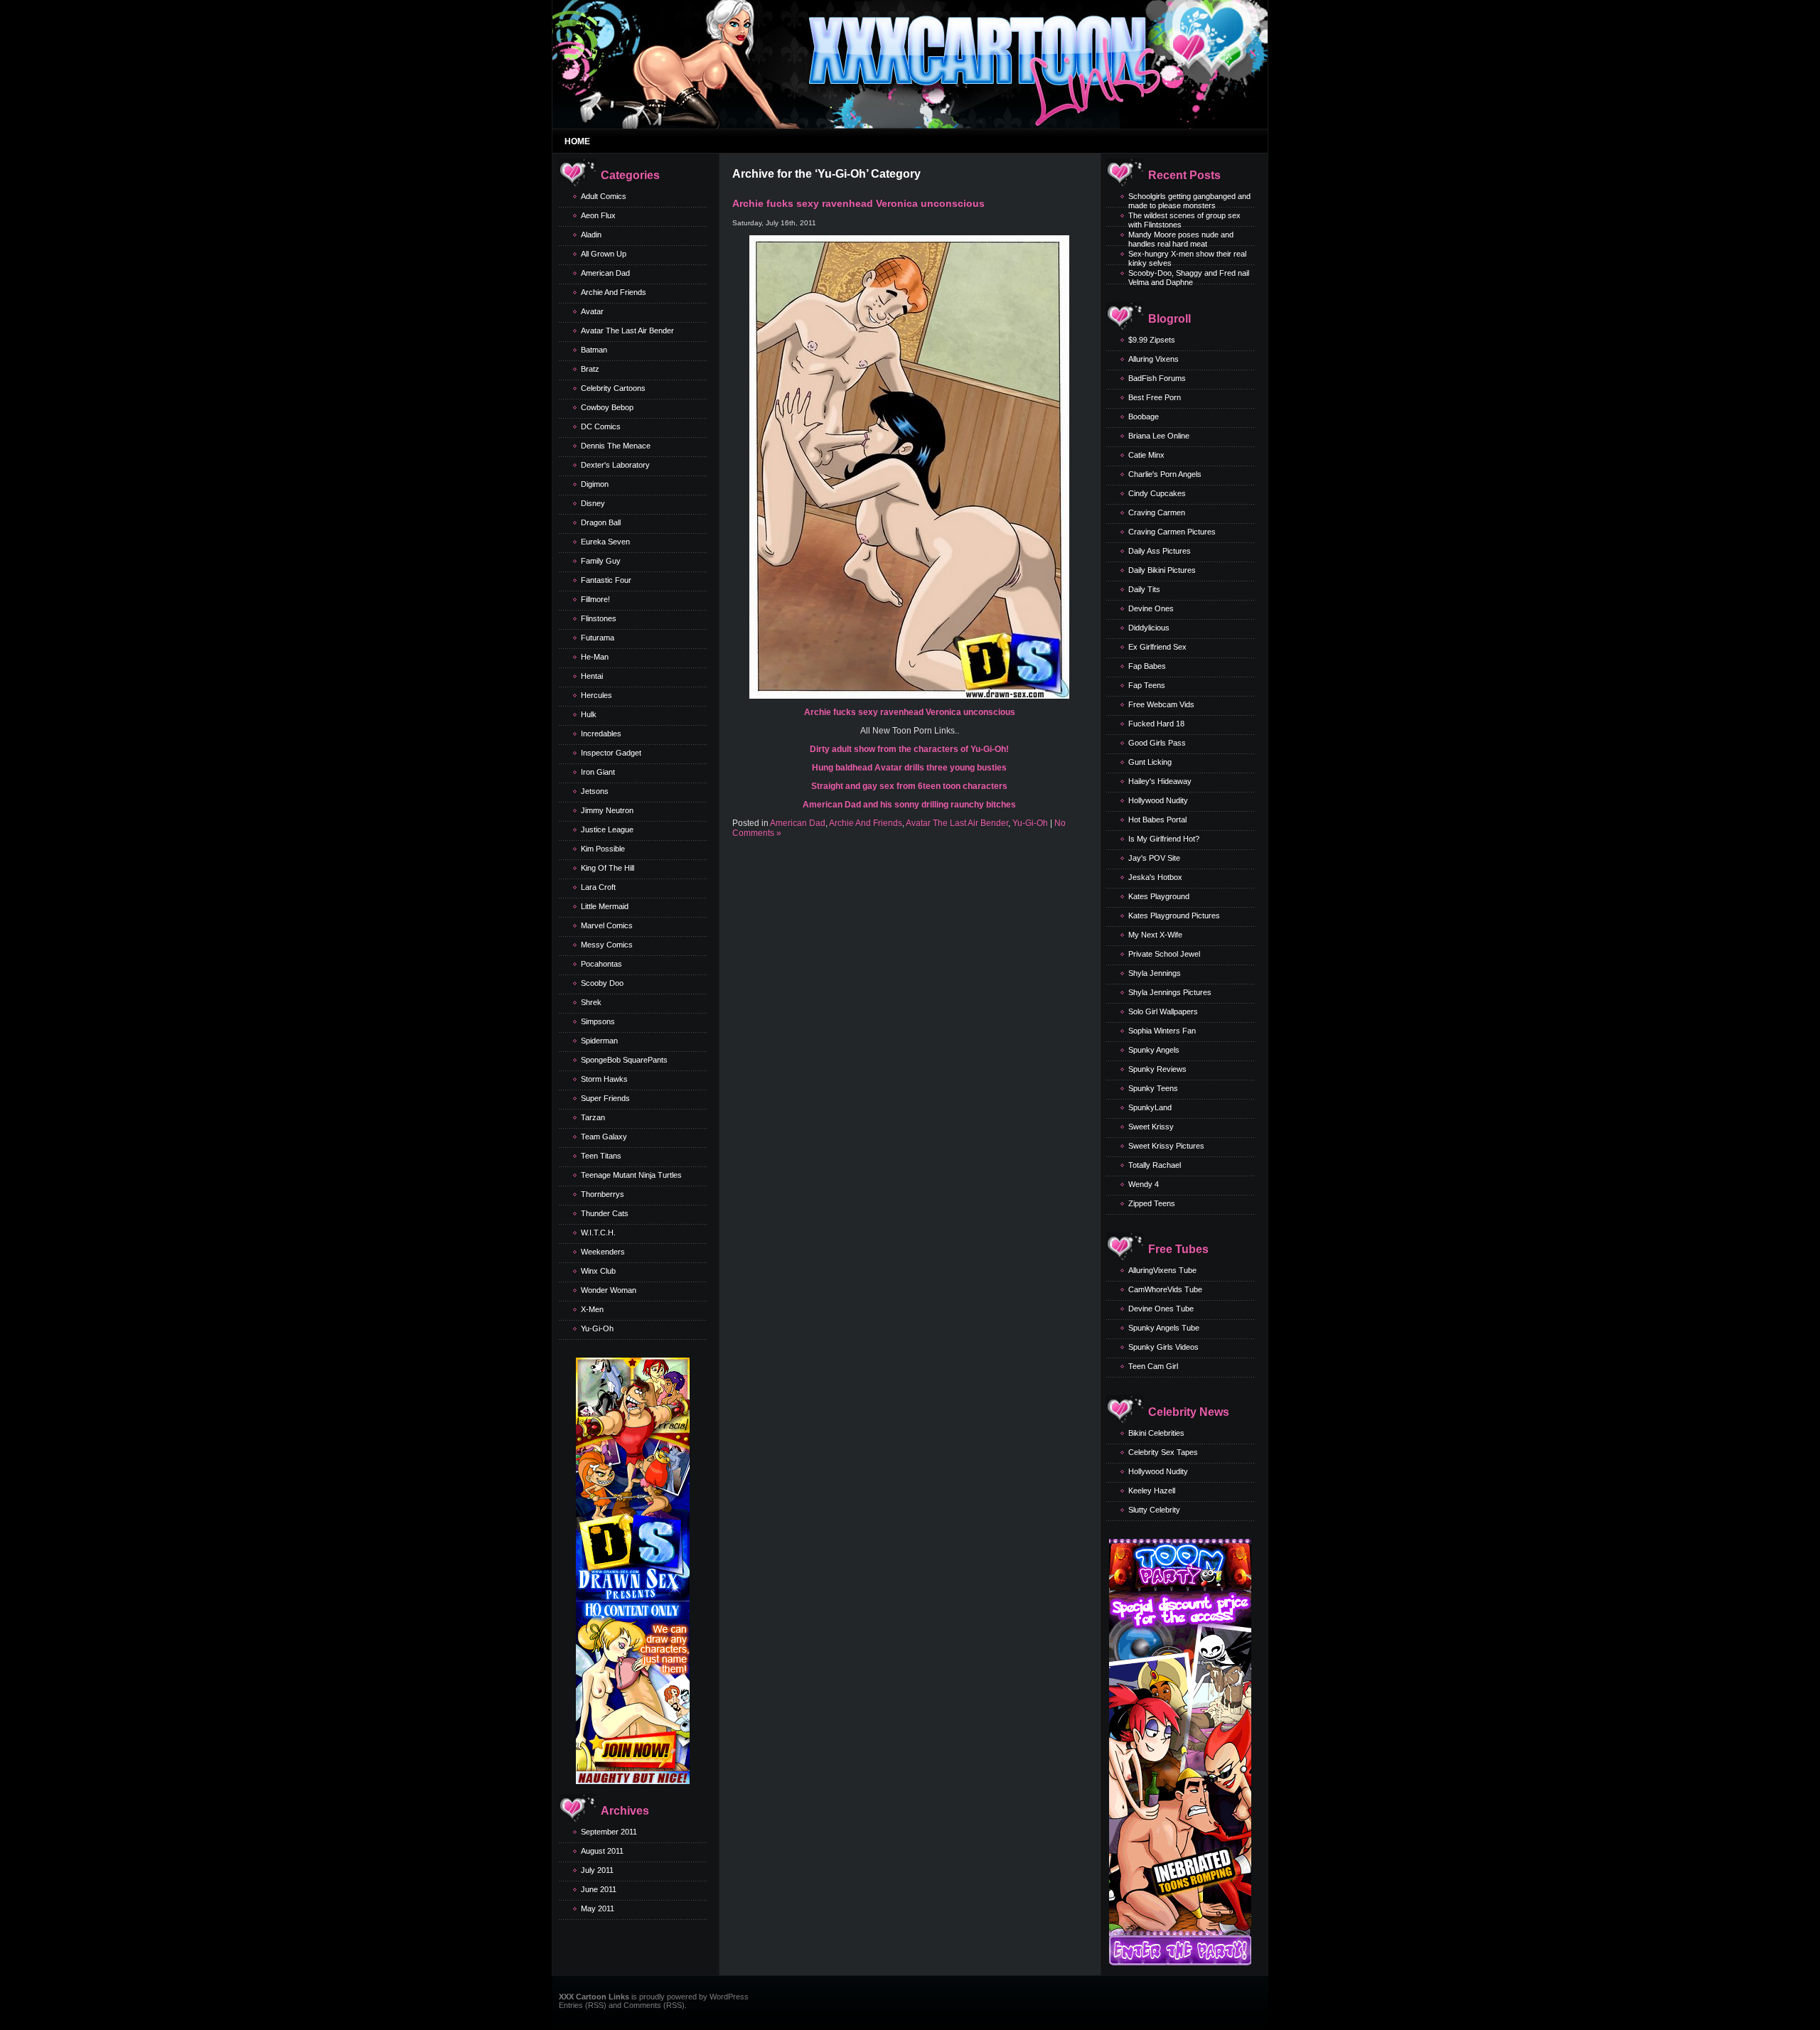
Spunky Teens (1153, 1088)
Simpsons (598, 1021)
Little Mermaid (605, 906)
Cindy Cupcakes (1157, 493)
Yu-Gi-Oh (597, 1328)
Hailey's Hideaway (1160, 781)
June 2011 (599, 1889)
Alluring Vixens (1153, 359)
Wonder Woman (609, 1290)
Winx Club (598, 1271)
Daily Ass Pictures (1160, 551)
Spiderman (599, 1041)
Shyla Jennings (1155, 973)
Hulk (589, 714)
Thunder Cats (605, 1213)
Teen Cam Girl (1153, 1366)
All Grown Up (604, 254)
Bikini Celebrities (1156, 1433)
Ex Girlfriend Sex (1157, 647)
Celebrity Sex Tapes (1163, 1452)
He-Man (595, 657)
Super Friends (605, 1098)
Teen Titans (601, 1156)
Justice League (607, 829)
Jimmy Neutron (607, 810)
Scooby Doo (602, 983)
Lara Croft (598, 887)
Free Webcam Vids (1161, 704)
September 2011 (609, 1832)
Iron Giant (598, 772)
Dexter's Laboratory (615, 465)
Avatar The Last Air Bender (627, 331)
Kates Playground (1159, 896)
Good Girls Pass (1157, 743)
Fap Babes (1147, 666)
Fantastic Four (606, 580)
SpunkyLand (1150, 1107)
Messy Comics (607, 945)
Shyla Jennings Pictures (1170, 992)
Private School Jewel (1164, 954)
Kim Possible (603, 849)
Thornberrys (603, 1194)
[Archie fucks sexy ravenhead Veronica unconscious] (909, 696)
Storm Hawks (604, 1079)
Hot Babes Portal (1157, 820)
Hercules (596, 695)
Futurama (598, 638)
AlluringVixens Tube (1162, 1270)
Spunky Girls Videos (1163, 1347)
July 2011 (597, 1870)
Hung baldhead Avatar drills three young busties (909, 768)
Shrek (591, 1002)
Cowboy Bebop (607, 407)
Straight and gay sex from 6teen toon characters (909, 786)
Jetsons (595, 791)
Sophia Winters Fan (1162, 1031)
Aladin (591, 235)
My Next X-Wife (1155, 935)
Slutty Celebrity (1154, 1510)
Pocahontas (601, 964)
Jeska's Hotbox (1155, 877)
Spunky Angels (1154, 1050)
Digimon (595, 484)
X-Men (592, 1309)
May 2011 (598, 1908)
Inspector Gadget (611, 753)
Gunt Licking (1150, 762)
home (577, 141)
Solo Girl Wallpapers (1163, 1011)
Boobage (1144, 417)
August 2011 (602, 1851)
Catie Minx (1146, 455)
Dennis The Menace (616, 446)
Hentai (592, 676)
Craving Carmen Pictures (1172, 532)
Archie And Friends (614, 292)
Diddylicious (1149, 628)
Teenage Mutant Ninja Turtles (631, 1175)
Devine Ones (1151, 608)
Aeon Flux (598, 215)
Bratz (590, 369)
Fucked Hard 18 (1156, 724)
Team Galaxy (604, 1137)
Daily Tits (1144, 589)
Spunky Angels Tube (1164, 1328)
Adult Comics (604, 196)
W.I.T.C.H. (598, 1232)
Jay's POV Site (1154, 858)
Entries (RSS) (583, 2005)
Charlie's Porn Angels (1165, 474)
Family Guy (601, 561)
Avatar (592, 311)
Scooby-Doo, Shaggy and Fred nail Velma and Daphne (1189, 278)
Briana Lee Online (1159, 436)
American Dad (605, 273)
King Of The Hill (607, 868)
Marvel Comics (607, 925)
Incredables (601, 734)
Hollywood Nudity (1158, 800)
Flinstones (599, 618)
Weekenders (603, 1252)
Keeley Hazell (1152, 1491)
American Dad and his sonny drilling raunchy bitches (909, 805)
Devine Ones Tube (1161, 1309)
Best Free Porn (1155, 397)
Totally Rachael (1155, 1165)
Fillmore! (595, 599)
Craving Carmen (1157, 512)
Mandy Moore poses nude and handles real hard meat (1181, 239)
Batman (594, 350)
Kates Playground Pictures (1174, 915)
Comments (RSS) (654, 2005)
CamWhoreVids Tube (1165, 1289)
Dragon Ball (601, 522)
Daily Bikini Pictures (1162, 570)
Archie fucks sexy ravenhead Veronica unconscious (858, 203)
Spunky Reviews (1157, 1069)
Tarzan (593, 1117)
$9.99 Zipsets (1152, 340)
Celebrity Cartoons (613, 388)
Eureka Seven (605, 542)
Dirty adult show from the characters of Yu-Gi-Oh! (909, 749)
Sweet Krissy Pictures (1166, 1146)
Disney (593, 503)
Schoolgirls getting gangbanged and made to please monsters (1189, 201)
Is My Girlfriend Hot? (1164, 839)
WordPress (729, 1997)
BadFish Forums (1157, 378)
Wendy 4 (1144, 1184)
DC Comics (601, 426)
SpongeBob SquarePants (624, 1060)
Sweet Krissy (1151, 1127)
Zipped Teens (1152, 1203)
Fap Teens (1147, 685)
